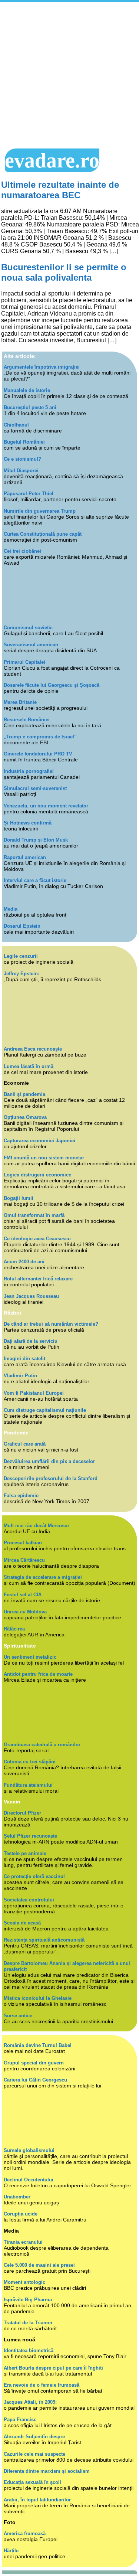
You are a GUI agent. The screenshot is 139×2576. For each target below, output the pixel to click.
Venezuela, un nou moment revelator (46, 806)
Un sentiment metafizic (30, 1657)
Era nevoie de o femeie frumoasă (42, 2385)
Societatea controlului (29, 1900)
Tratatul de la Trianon (28, 2323)
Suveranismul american (31, 645)
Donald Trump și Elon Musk (36, 840)
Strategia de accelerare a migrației (43, 1577)
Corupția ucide (21, 2214)
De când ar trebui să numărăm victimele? (51, 1324)
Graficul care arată (25, 1444)
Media (11, 909)
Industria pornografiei (29, 771)
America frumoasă (25, 2533)
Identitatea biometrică (29, 2350)
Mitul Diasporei (21, 471)
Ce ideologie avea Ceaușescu (37, 1239)
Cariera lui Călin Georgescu (35, 2080)
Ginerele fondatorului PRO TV (38, 754)
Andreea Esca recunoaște (33, 1049)
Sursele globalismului (29, 2150)
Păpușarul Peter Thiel (29, 494)
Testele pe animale (25, 1853)
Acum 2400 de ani (24, 1262)
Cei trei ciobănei (22, 551)
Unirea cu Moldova (25, 1612)
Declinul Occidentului (29, 2180)
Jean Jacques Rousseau (31, 1296)
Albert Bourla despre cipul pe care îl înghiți (53, 2368)
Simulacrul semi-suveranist (35, 788)
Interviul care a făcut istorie (35, 880)
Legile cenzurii (21, 956)
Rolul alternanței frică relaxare (38, 1279)
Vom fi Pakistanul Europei (34, 1393)
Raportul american (25, 857)
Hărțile (11, 2551)
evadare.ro (52, 160)
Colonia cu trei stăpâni (30, 1762)
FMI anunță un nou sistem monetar (44, 1158)
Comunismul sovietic (28, 628)
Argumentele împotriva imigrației (42, 367)
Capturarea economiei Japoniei (39, 1141)
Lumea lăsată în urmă (29, 1066)
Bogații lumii (19, 1198)
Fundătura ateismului (28, 1785)
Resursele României (27, 720)
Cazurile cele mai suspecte (34, 2454)
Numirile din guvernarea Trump (40, 511)
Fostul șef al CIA (23, 1595)
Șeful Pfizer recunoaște (30, 1836)
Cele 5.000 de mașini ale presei (39, 2265)
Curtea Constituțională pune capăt (43, 534)
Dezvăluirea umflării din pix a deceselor (49, 1461)
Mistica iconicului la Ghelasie (38, 1998)
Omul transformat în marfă (34, 1215)
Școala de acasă (22, 1923)
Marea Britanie (20, 702)
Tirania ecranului (23, 2242)
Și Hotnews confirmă (28, 823)
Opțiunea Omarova (25, 1117)
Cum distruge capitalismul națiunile (45, 1410)
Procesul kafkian (23, 1543)
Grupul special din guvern (34, 2063)
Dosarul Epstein (22, 926)
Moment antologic (24, 2282)
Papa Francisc (20, 2420)
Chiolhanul (16, 425)
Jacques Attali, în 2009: (30, 2402)
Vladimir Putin (20, 1376)
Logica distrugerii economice (37, 1175)
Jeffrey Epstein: (21, 974)
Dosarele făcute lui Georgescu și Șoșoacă (52, 685)
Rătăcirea (14, 1629)
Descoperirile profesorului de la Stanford (51, 1478)
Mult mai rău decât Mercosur (37, 1526)
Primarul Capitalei (24, 662)
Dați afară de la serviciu (31, 1341)
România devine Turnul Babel (38, 2045)
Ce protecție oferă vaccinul (34, 1876)
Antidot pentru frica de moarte (38, 1674)
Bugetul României (24, 442)
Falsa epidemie (21, 1496)
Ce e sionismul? (22, 459)
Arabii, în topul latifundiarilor (37, 2500)
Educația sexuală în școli (32, 2482)
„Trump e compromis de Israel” (40, 737)
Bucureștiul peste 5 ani (30, 407)
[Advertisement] (69, 75)
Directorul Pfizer (22, 1813)
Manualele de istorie (27, 390)
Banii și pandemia (24, 1094)
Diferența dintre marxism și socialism (47, 2471)
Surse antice (18, 2016)
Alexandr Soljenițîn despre (34, 2437)
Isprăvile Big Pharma (28, 2300)
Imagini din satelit (24, 1359)
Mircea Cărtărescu (24, 1560)
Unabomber (17, 2197)
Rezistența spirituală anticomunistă (44, 1940)
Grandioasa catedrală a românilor (42, 1745)
